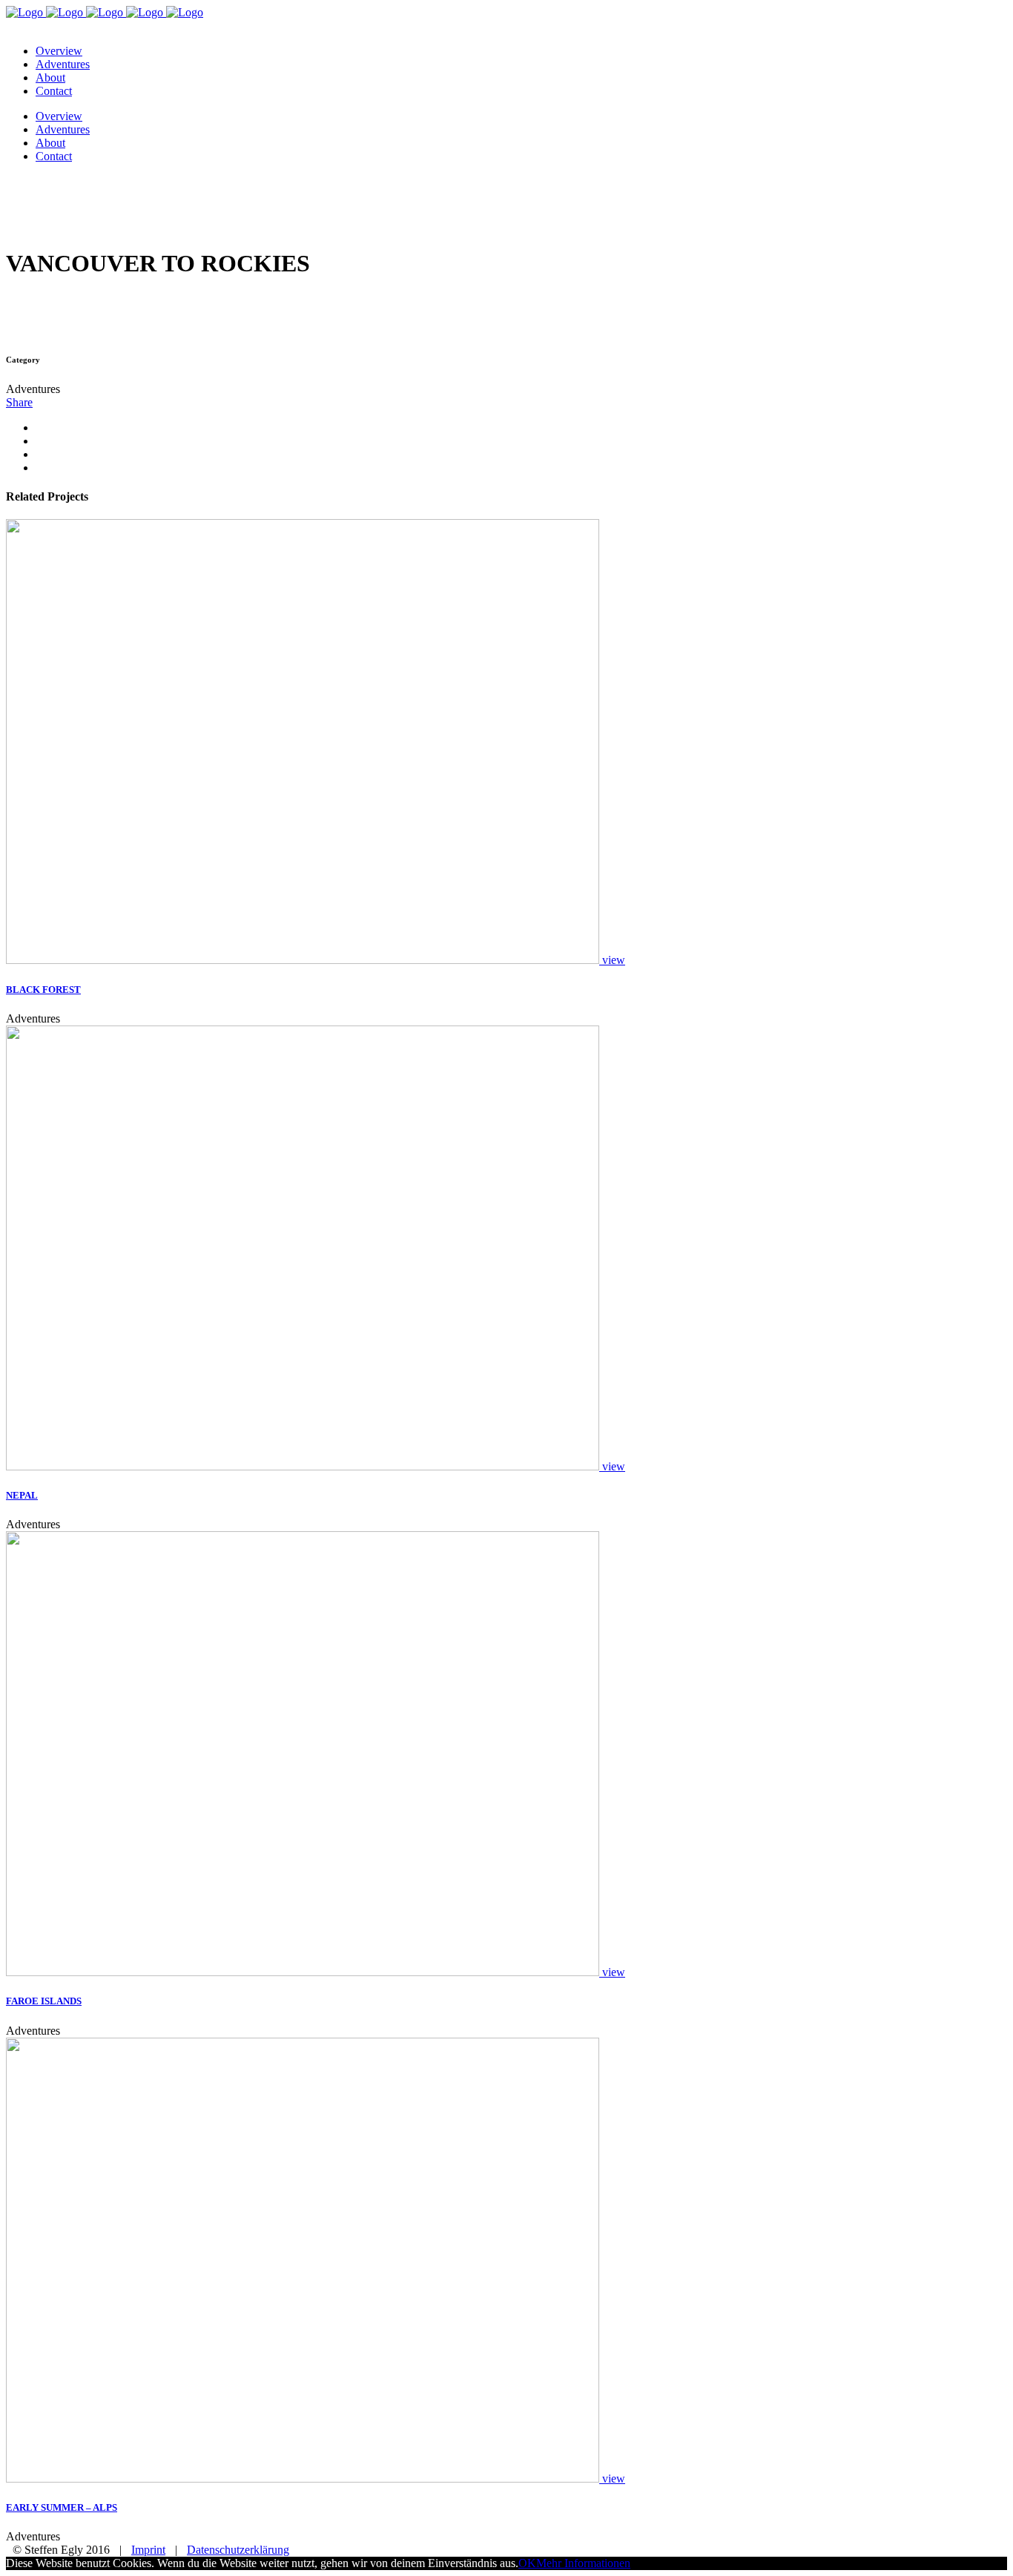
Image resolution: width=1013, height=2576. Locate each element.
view (614, 960)
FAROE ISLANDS (44, 2001)
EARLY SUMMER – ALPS (62, 2507)
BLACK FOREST (43, 990)
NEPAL (22, 1495)
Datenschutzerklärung (238, 2550)
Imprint (148, 2550)
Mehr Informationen (583, 2563)
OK (527, 2563)
